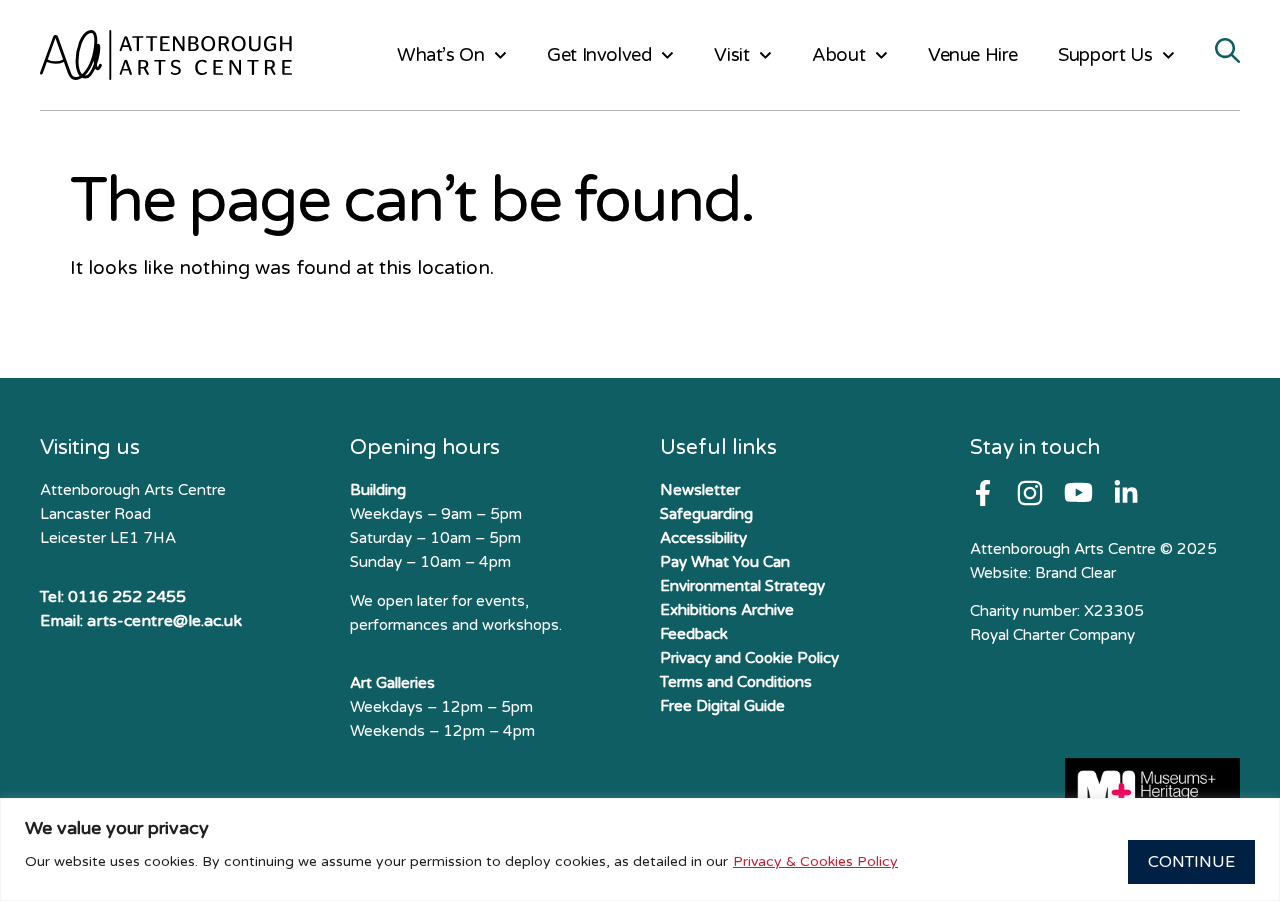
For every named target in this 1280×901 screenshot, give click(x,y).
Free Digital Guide (722, 706)
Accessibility (703, 538)
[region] (640, 849)
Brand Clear (1075, 573)
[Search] (1227, 52)
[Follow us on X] (1126, 493)
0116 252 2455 (127, 597)
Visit (731, 55)
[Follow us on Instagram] (1030, 493)
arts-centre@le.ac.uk (164, 621)
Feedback (694, 634)
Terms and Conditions (736, 682)
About (838, 55)
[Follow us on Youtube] (1078, 492)
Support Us (1105, 55)
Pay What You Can (725, 562)
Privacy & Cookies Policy (815, 861)
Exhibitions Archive (727, 610)
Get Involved (599, 55)
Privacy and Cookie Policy (749, 658)
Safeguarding (706, 514)
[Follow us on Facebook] (983, 493)
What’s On (440, 55)
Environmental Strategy (742, 586)
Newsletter (700, 490)
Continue (1191, 862)
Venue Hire (973, 55)
